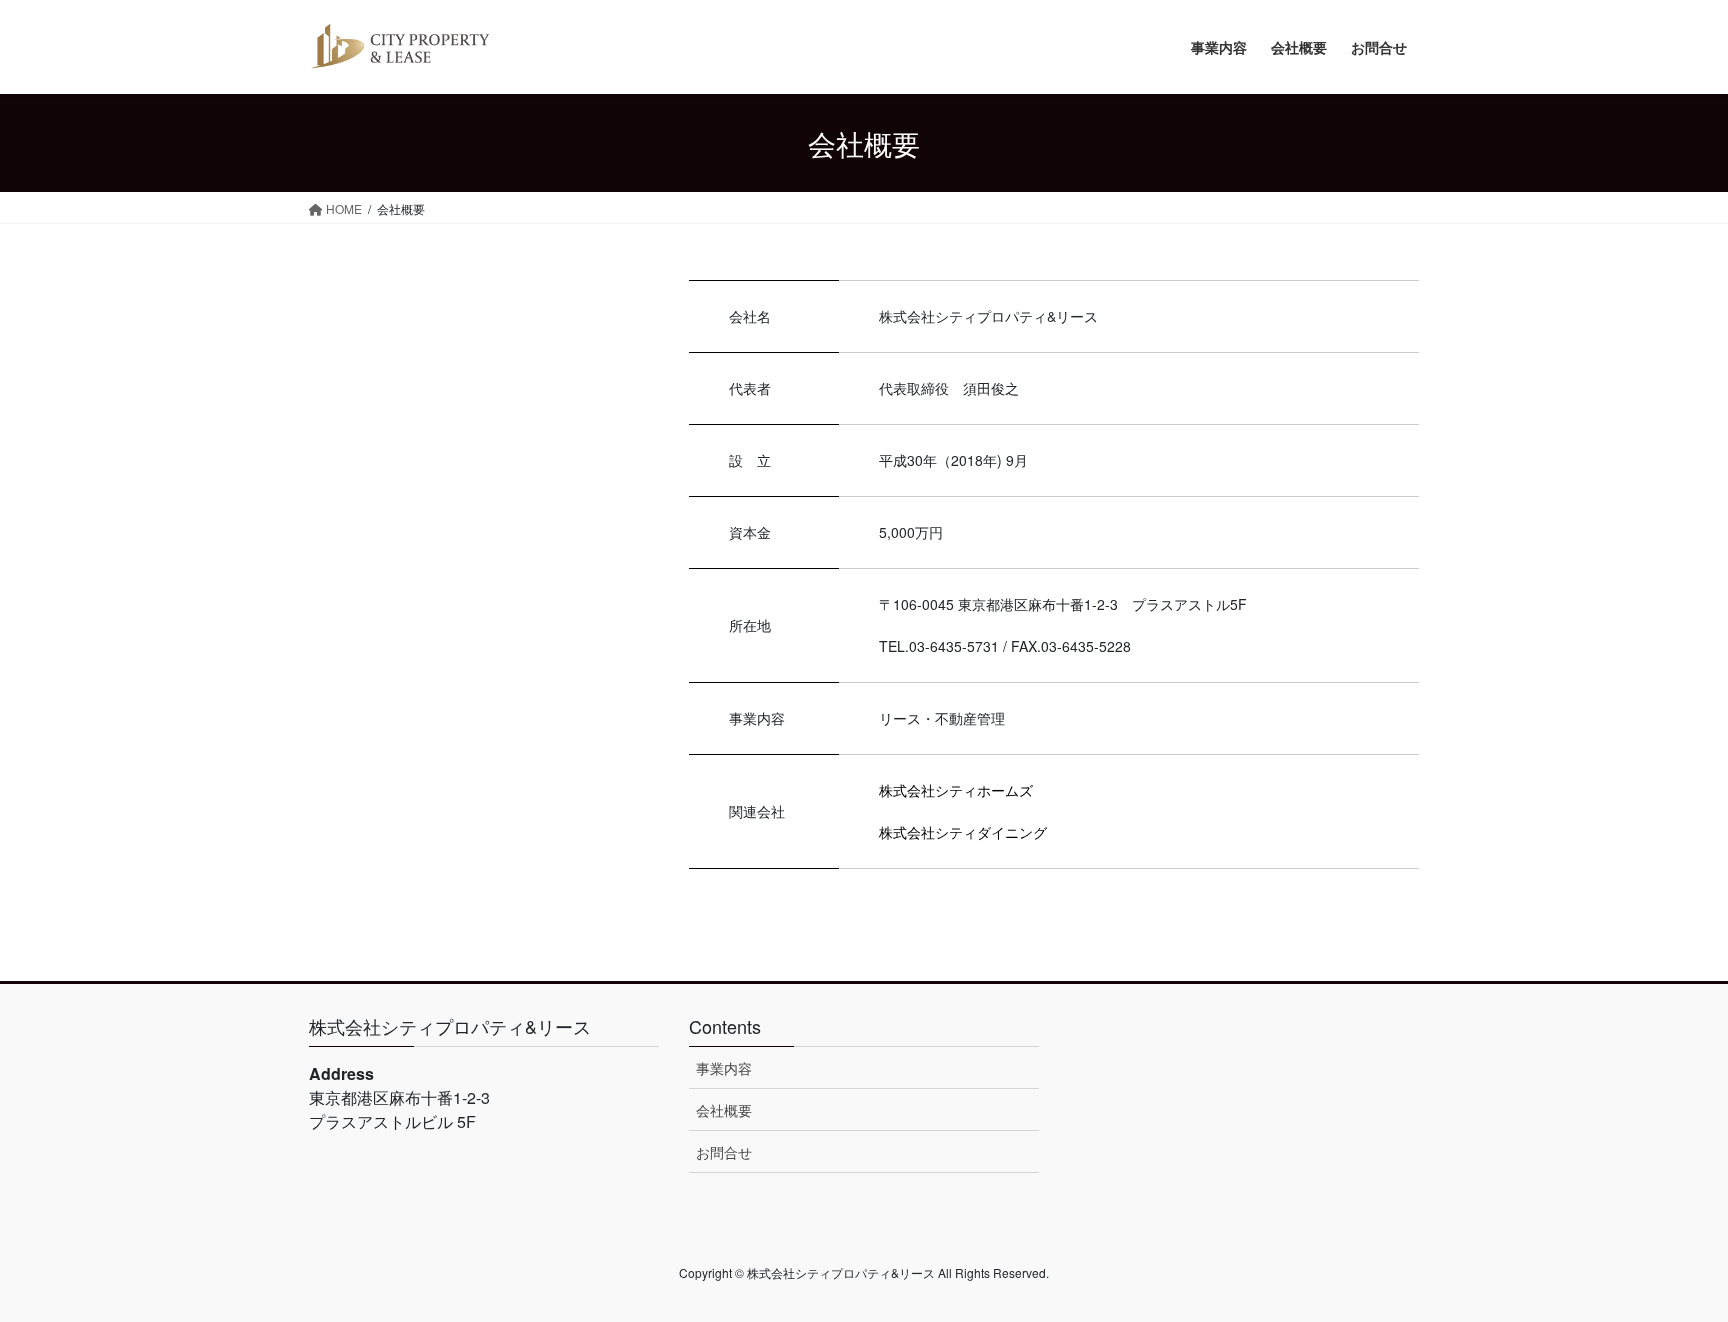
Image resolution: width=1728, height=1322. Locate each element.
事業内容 (724, 1068)
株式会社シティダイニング (963, 832)
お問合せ (724, 1152)
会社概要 (724, 1110)
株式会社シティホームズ (956, 790)
